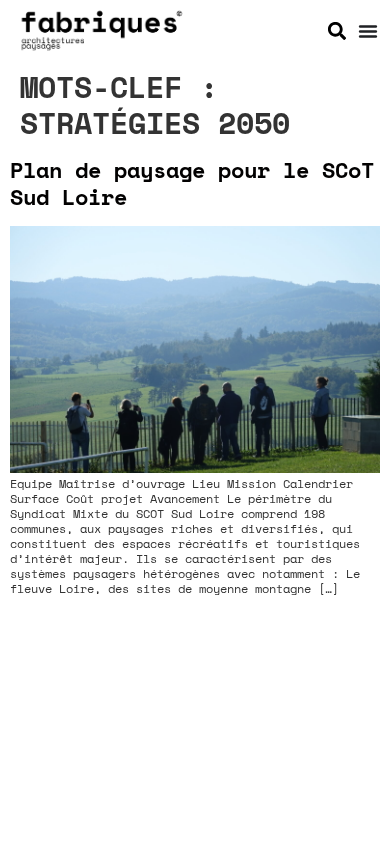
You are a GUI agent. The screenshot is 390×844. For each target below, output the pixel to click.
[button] (336, 30)
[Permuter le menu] (368, 31)
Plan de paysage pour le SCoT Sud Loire (192, 182)
